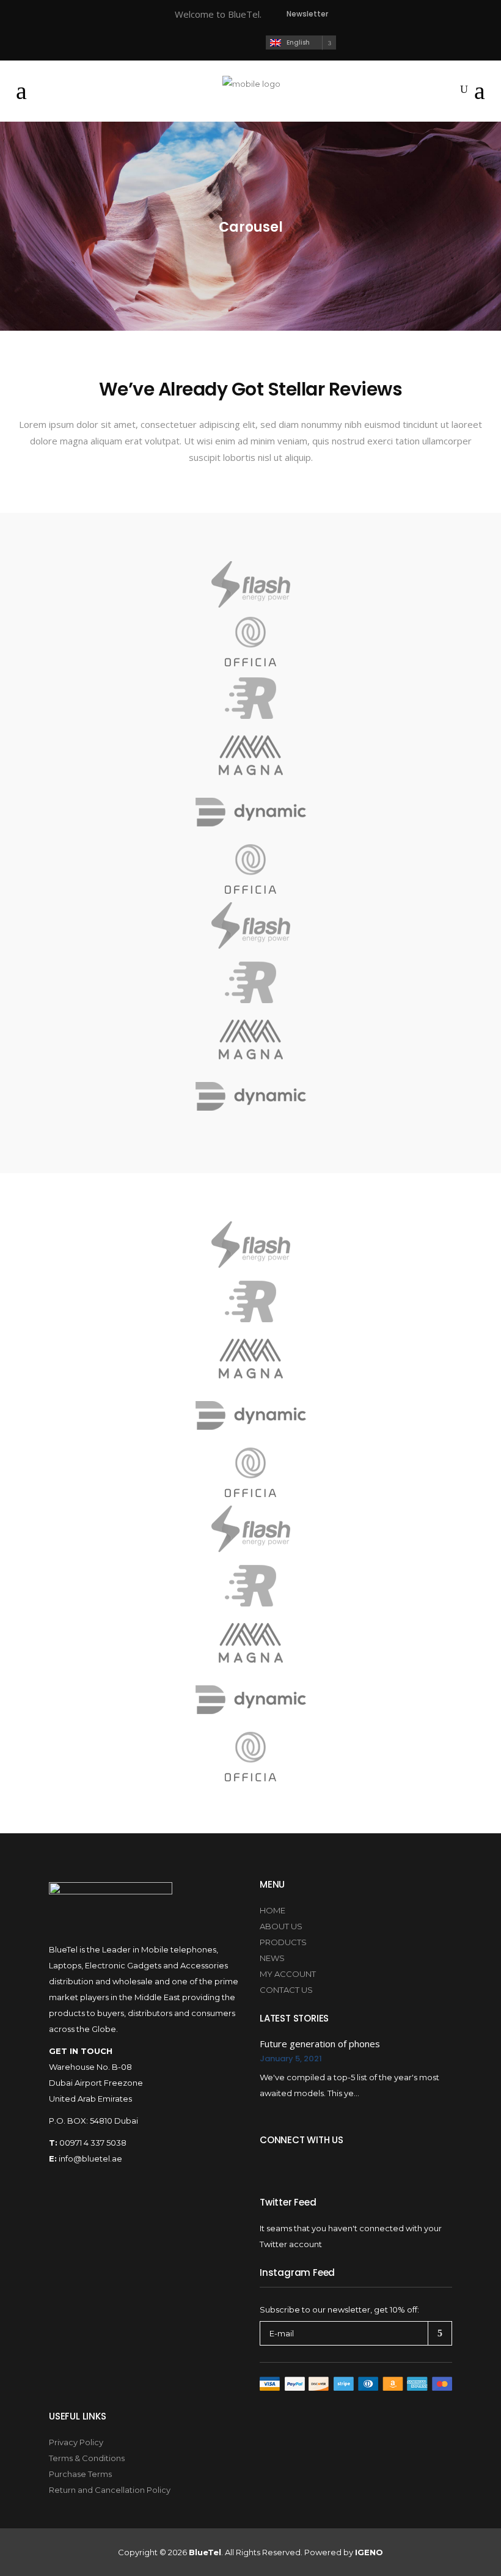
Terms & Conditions (87, 2458)
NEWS (272, 1958)
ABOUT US (281, 1926)
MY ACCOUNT (288, 1974)
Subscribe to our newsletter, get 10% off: (339, 2309)
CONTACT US (286, 1990)
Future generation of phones (320, 2044)
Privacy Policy (76, 2442)
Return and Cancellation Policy (110, 2490)
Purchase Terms (80, 2474)
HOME (272, 1910)
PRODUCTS (283, 1942)
